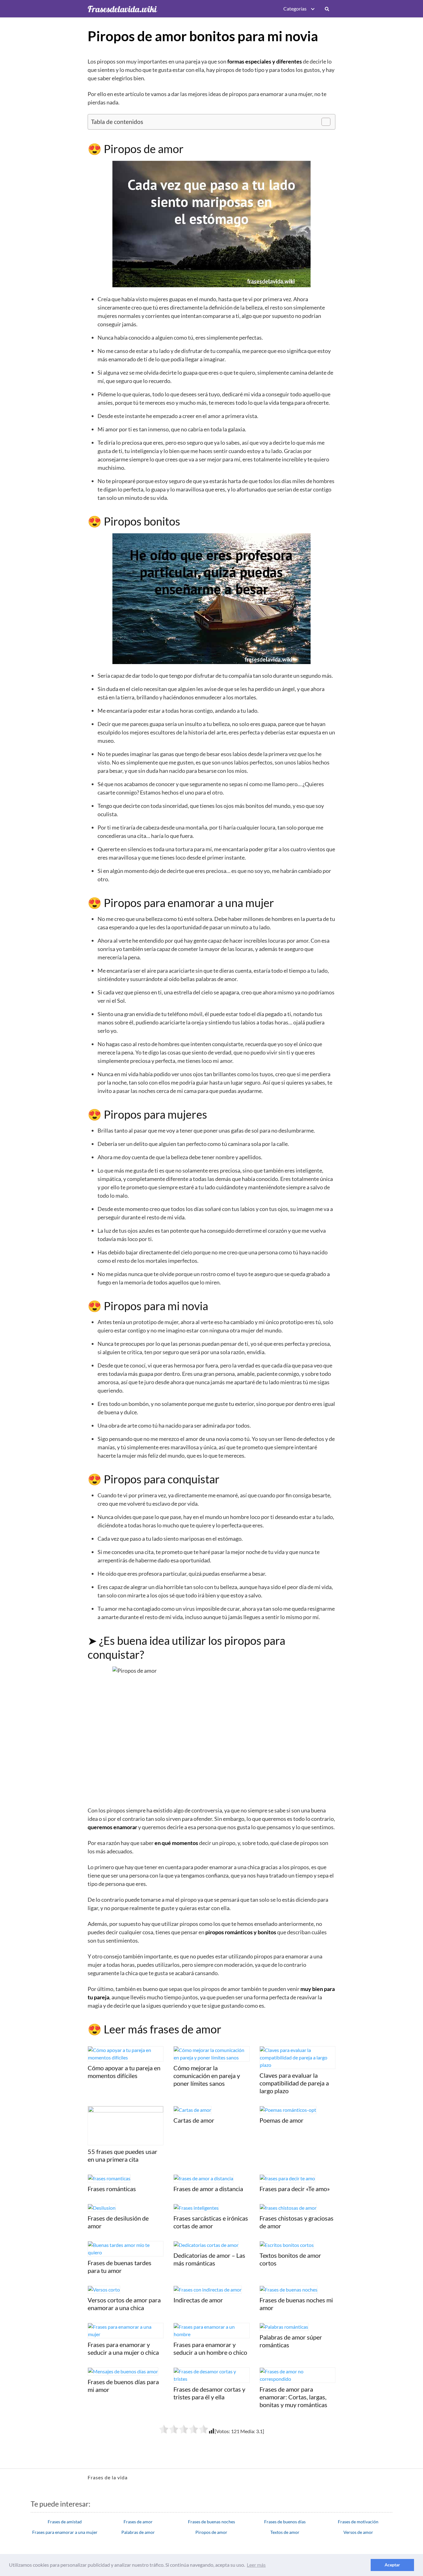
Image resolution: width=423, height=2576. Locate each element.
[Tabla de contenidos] (326, 122)
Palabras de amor (138, 2532)
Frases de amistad (65, 2522)
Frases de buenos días (285, 2522)
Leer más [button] (256, 2565)
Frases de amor (138, 2522)
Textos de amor (285, 2532)
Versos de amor (358, 2532)
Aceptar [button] (392, 2565)
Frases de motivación (358, 2522)
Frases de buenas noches (211, 2522)
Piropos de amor (211, 2532)
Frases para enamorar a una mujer (65, 2532)
